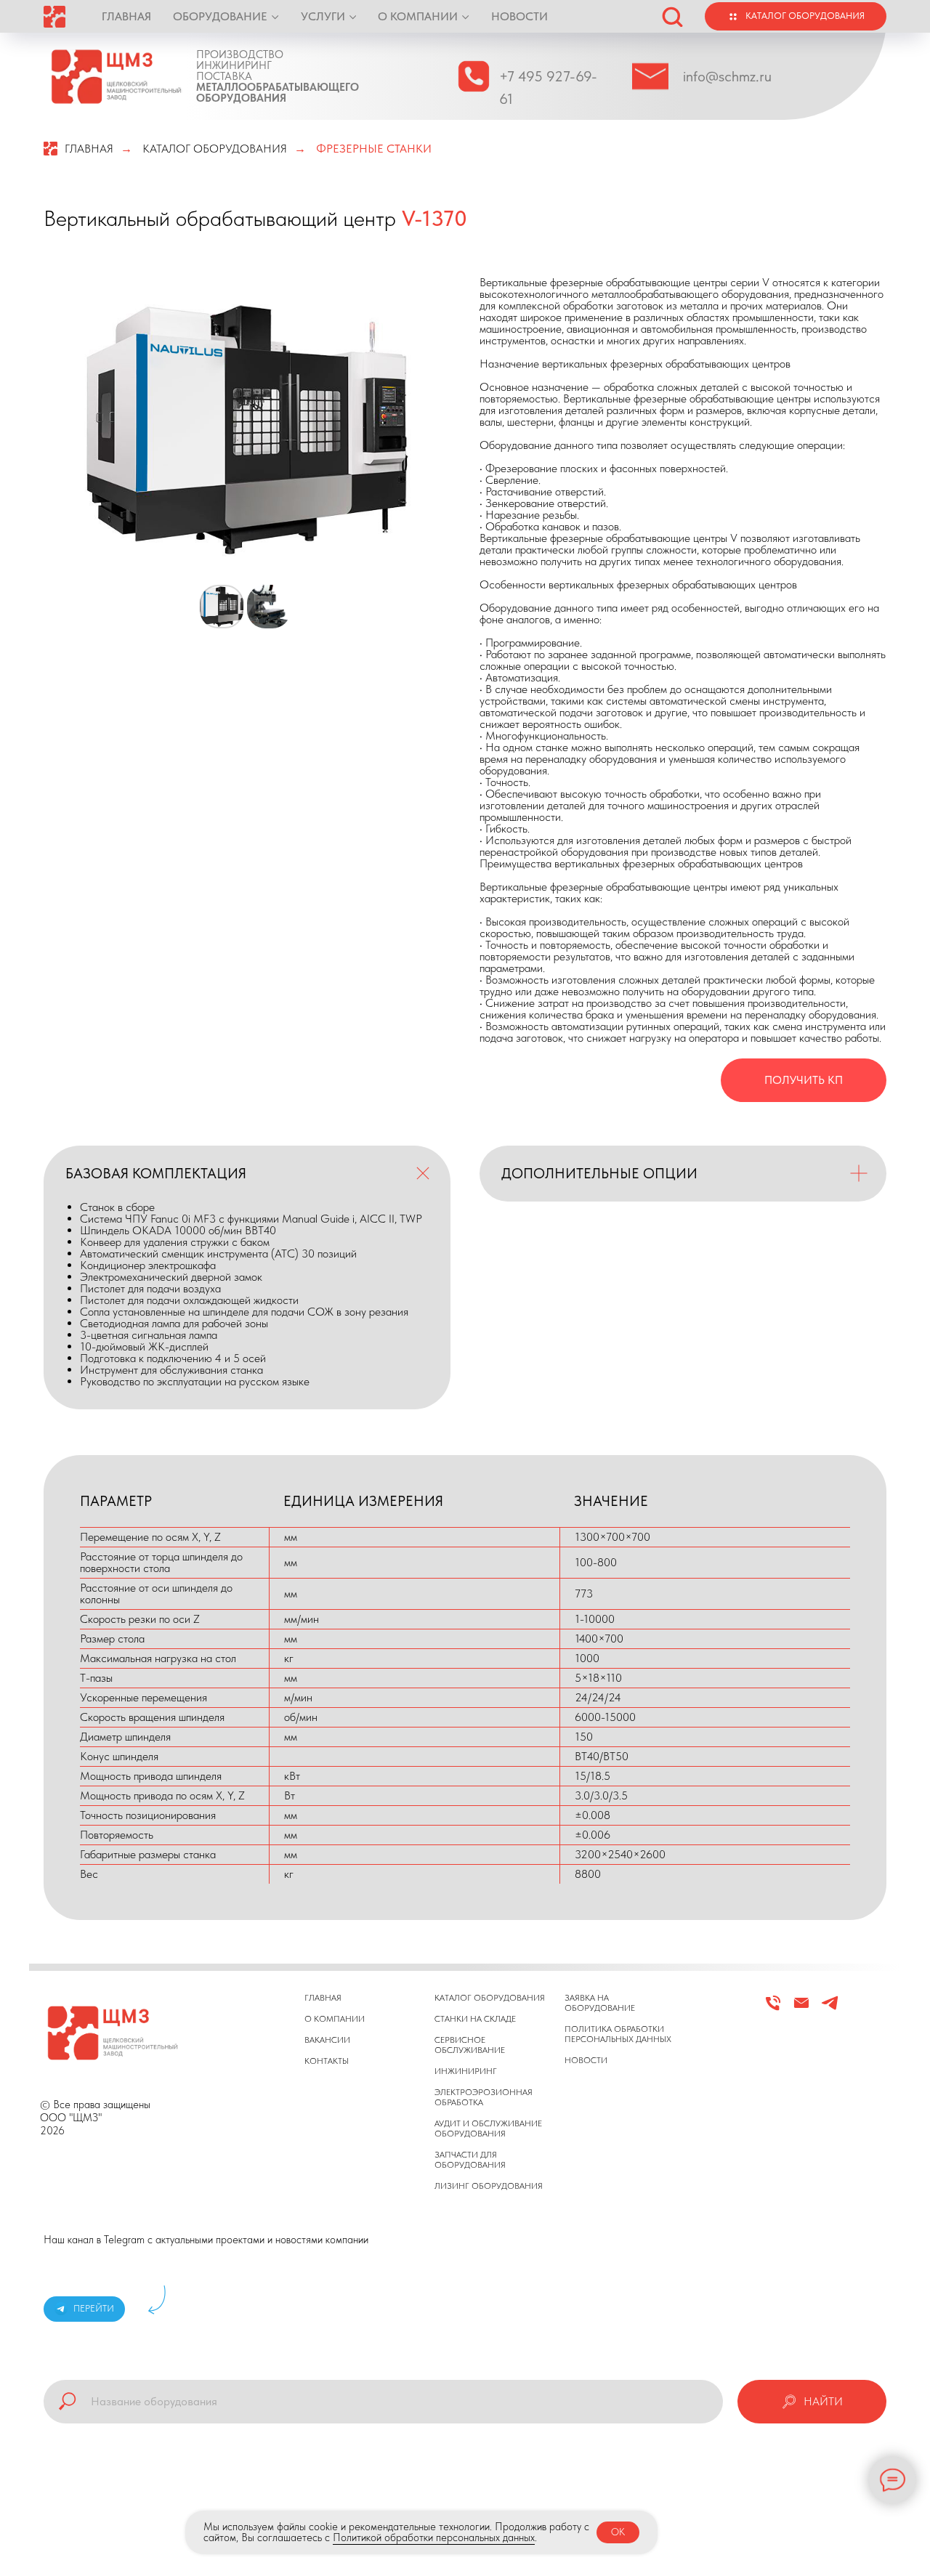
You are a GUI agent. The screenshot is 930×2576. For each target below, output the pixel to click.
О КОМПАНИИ (418, 16)
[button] (672, 16)
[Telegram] (830, 2009)
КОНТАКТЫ (327, 2061)
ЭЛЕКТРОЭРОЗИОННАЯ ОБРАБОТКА (484, 2097)
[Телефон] (773, 2009)
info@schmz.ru (727, 76)
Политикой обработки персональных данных (434, 2537)
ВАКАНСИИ (327, 2040)
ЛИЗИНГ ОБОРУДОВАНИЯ (489, 2186)
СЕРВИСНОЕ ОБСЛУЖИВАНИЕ (470, 2045)
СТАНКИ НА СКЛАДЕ (475, 2019)
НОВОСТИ (519, 16)
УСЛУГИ (323, 16)
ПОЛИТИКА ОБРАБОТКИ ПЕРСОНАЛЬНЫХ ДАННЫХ (618, 2034)
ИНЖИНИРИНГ (466, 2071)
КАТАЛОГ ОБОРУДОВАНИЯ (215, 149)
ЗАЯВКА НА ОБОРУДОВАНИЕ (600, 2003)
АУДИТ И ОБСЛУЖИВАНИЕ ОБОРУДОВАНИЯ (488, 2129)
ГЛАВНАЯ (126, 16)
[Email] (801, 2009)
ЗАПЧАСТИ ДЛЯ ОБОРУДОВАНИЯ (470, 2160)
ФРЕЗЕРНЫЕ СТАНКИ (374, 149)
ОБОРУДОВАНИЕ (220, 16)
